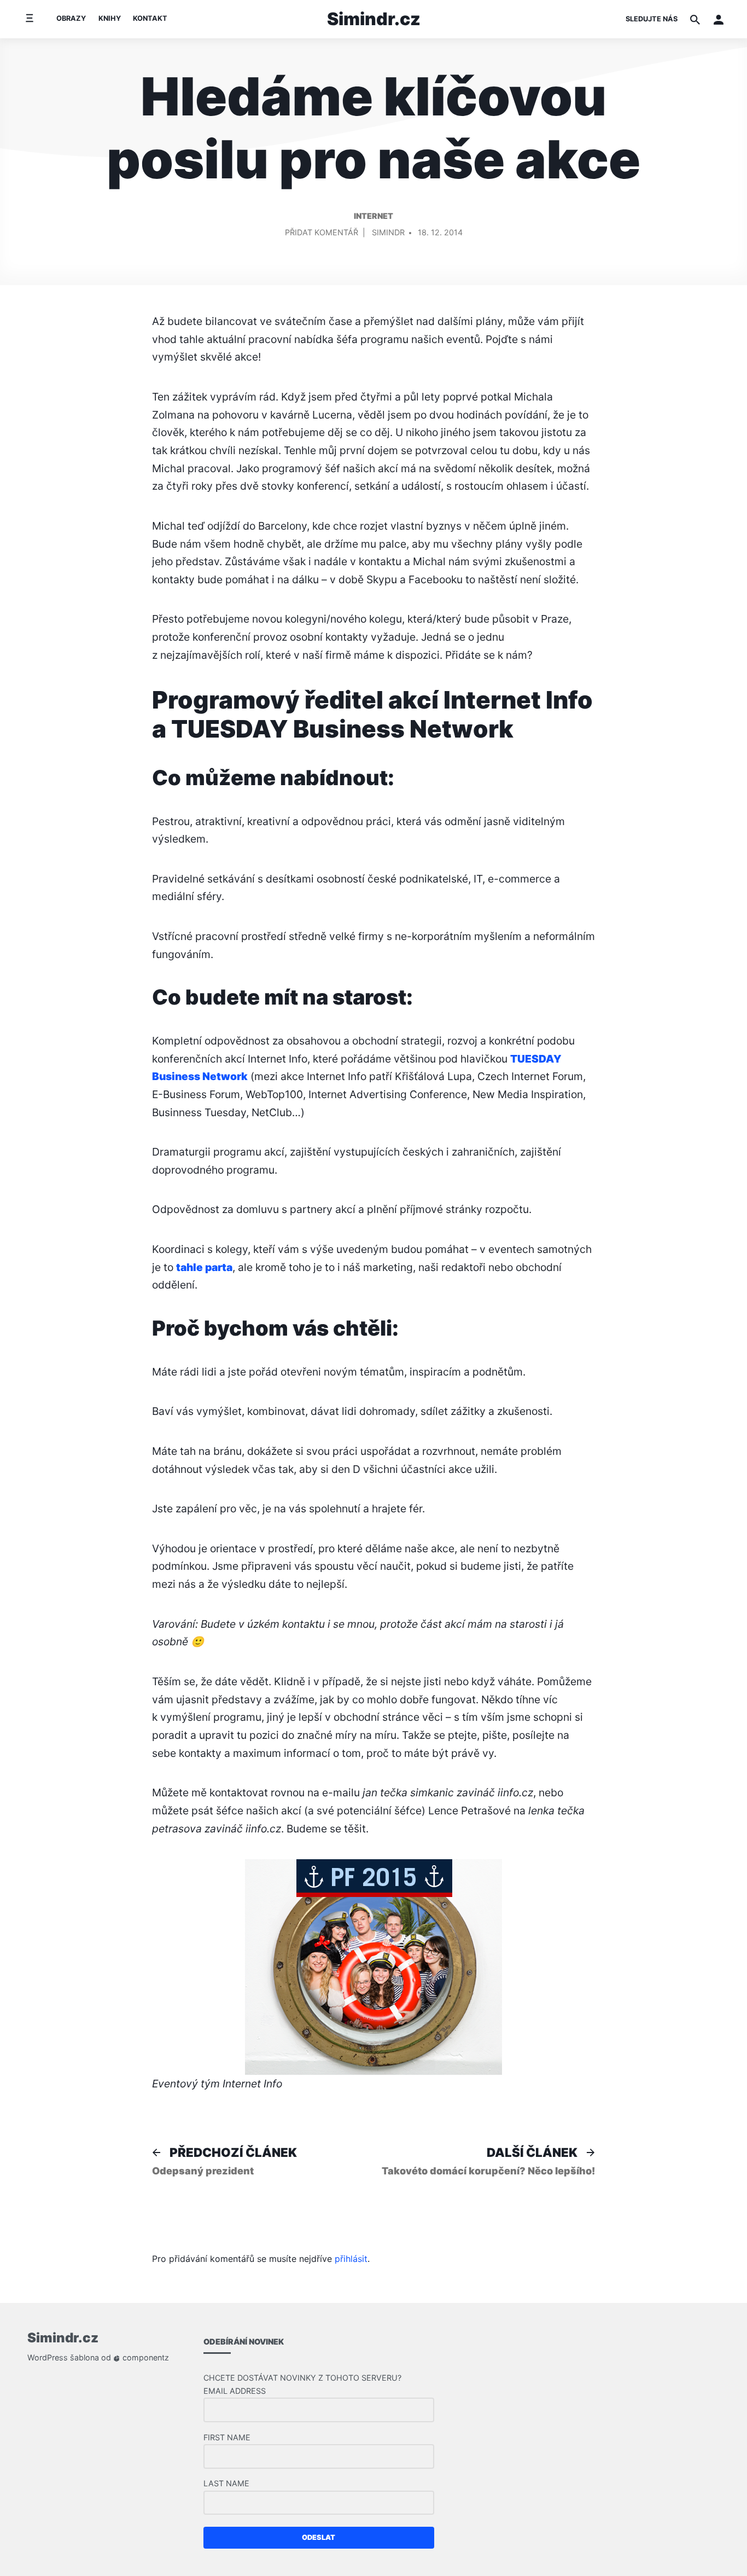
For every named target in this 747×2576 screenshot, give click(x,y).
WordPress (48, 2357)
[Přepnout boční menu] (29, 19)
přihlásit (351, 2259)
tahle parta (204, 1267)
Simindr (388, 232)
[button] (719, 19)
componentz (145, 2357)
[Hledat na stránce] (695, 19)
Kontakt (150, 18)
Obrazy (71, 18)
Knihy (110, 18)
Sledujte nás (652, 19)
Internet (373, 216)
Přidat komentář (322, 234)
